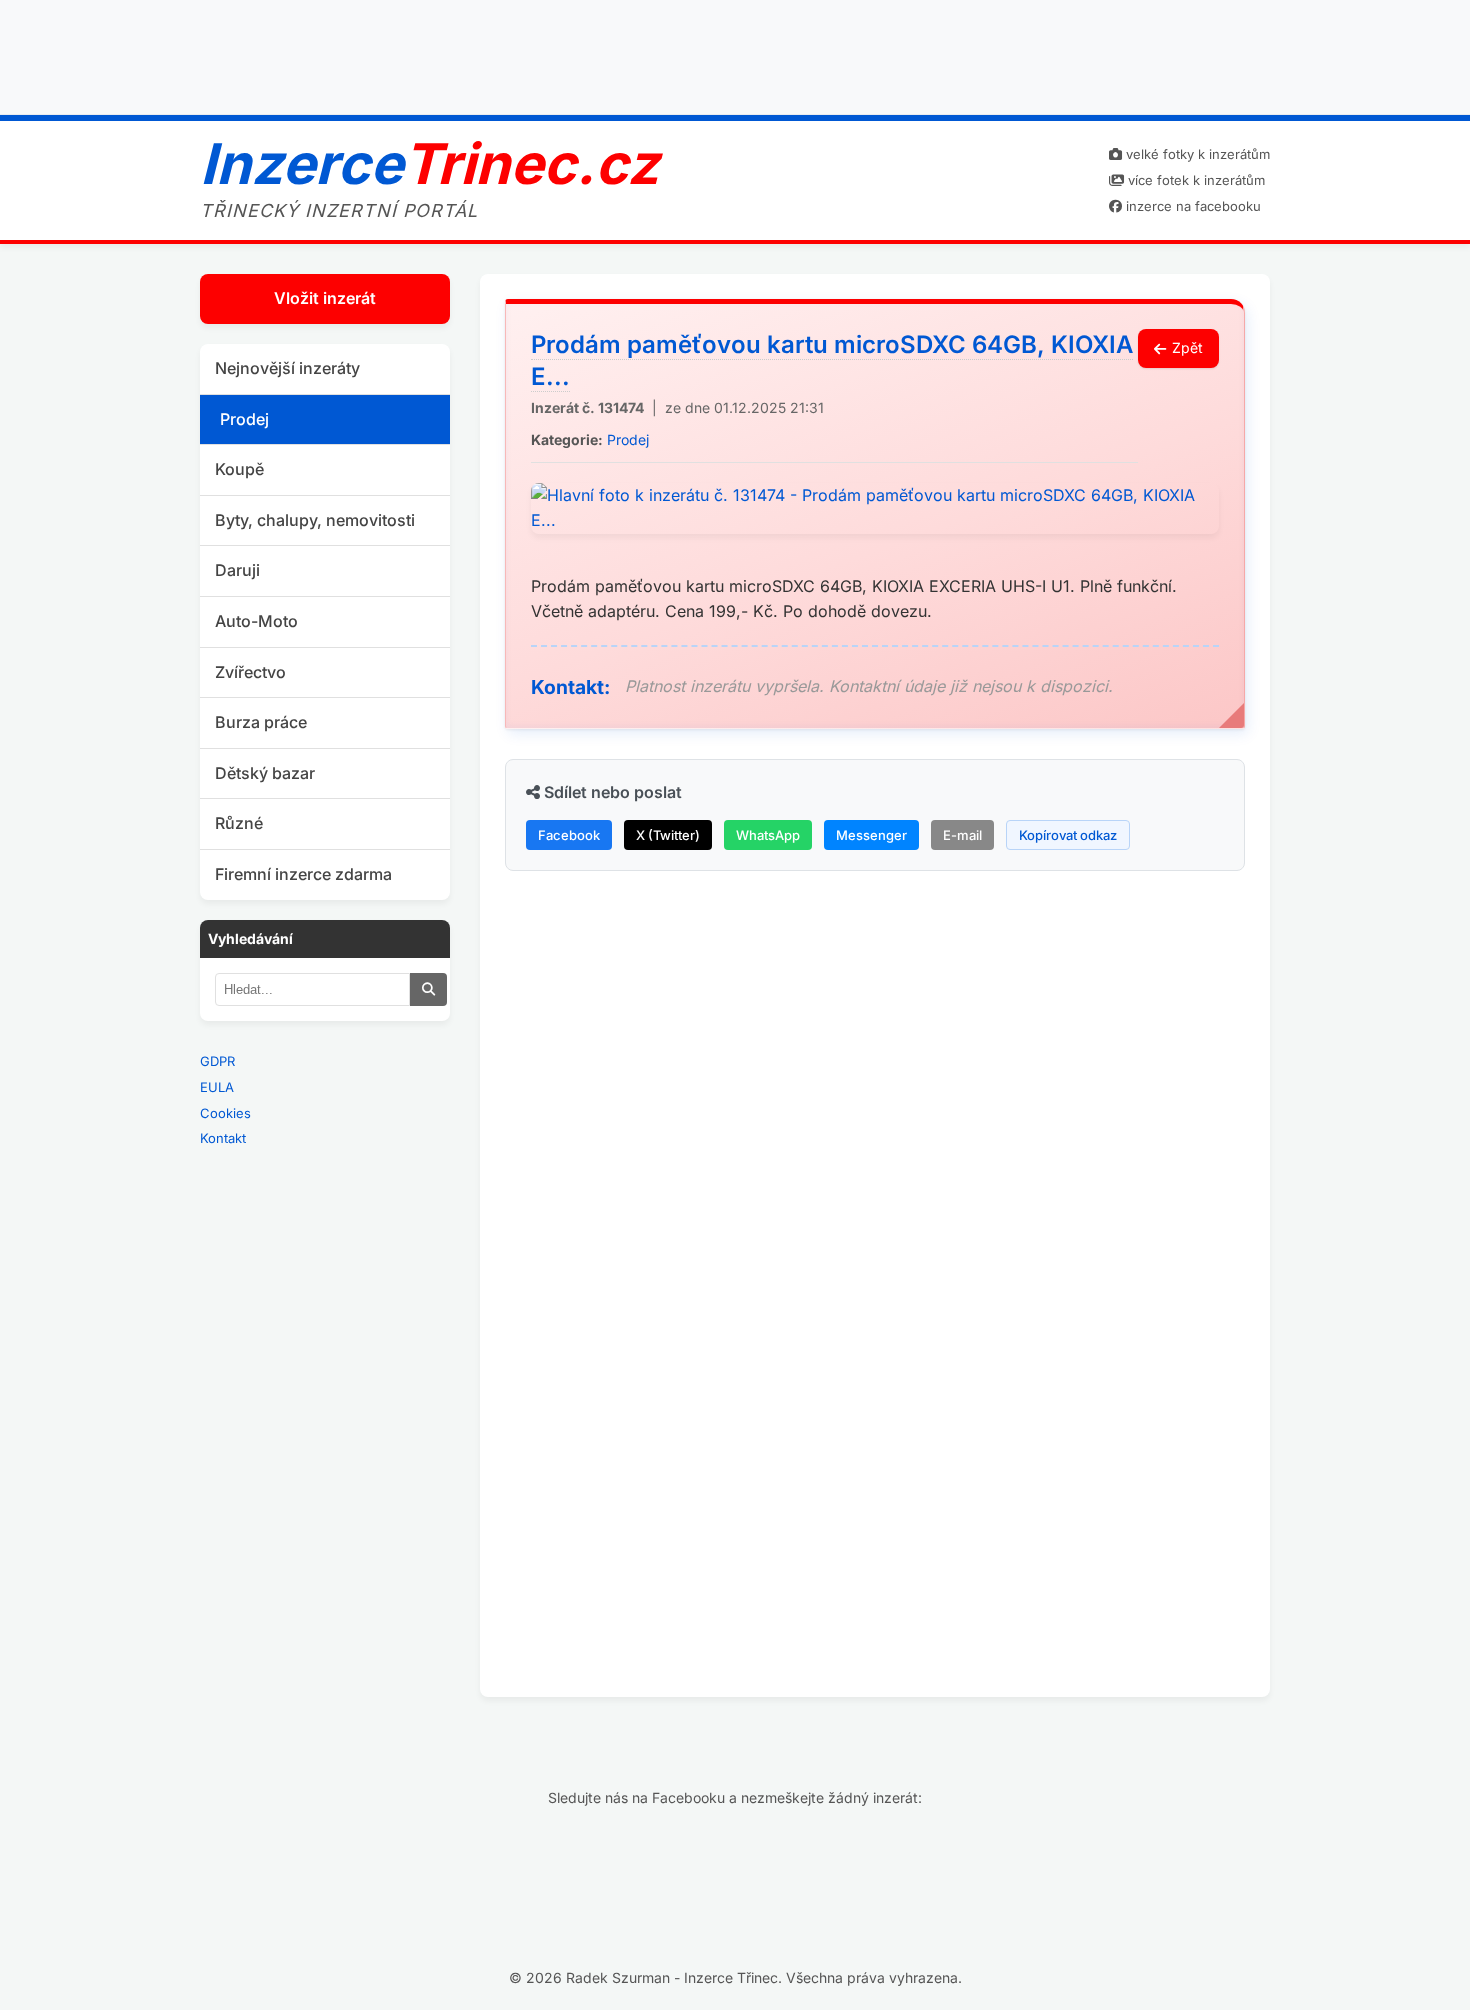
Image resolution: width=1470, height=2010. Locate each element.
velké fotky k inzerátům (1196, 154)
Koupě (239, 469)
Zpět (1187, 347)
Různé (239, 823)
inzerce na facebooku (1191, 206)
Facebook (569, 835)
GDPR (217, 1061)
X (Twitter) (668, 835)
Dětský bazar (265, 773)
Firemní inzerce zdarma (303, 874)
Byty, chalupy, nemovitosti (315, 520)
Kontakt (223, 1138)
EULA (217, 1087)
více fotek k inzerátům (1194, 180)
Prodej (244, 419)
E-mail (962, 835)
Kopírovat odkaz (1068, 835)
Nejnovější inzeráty (287, 368)
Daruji (237, 570)
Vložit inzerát (325, 298)
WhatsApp (768, 835)
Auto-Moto (256, 621)
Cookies (225, 1113)
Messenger (871, 835)
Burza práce (261, 722)
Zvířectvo (250, 672)
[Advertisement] (735, 53)
